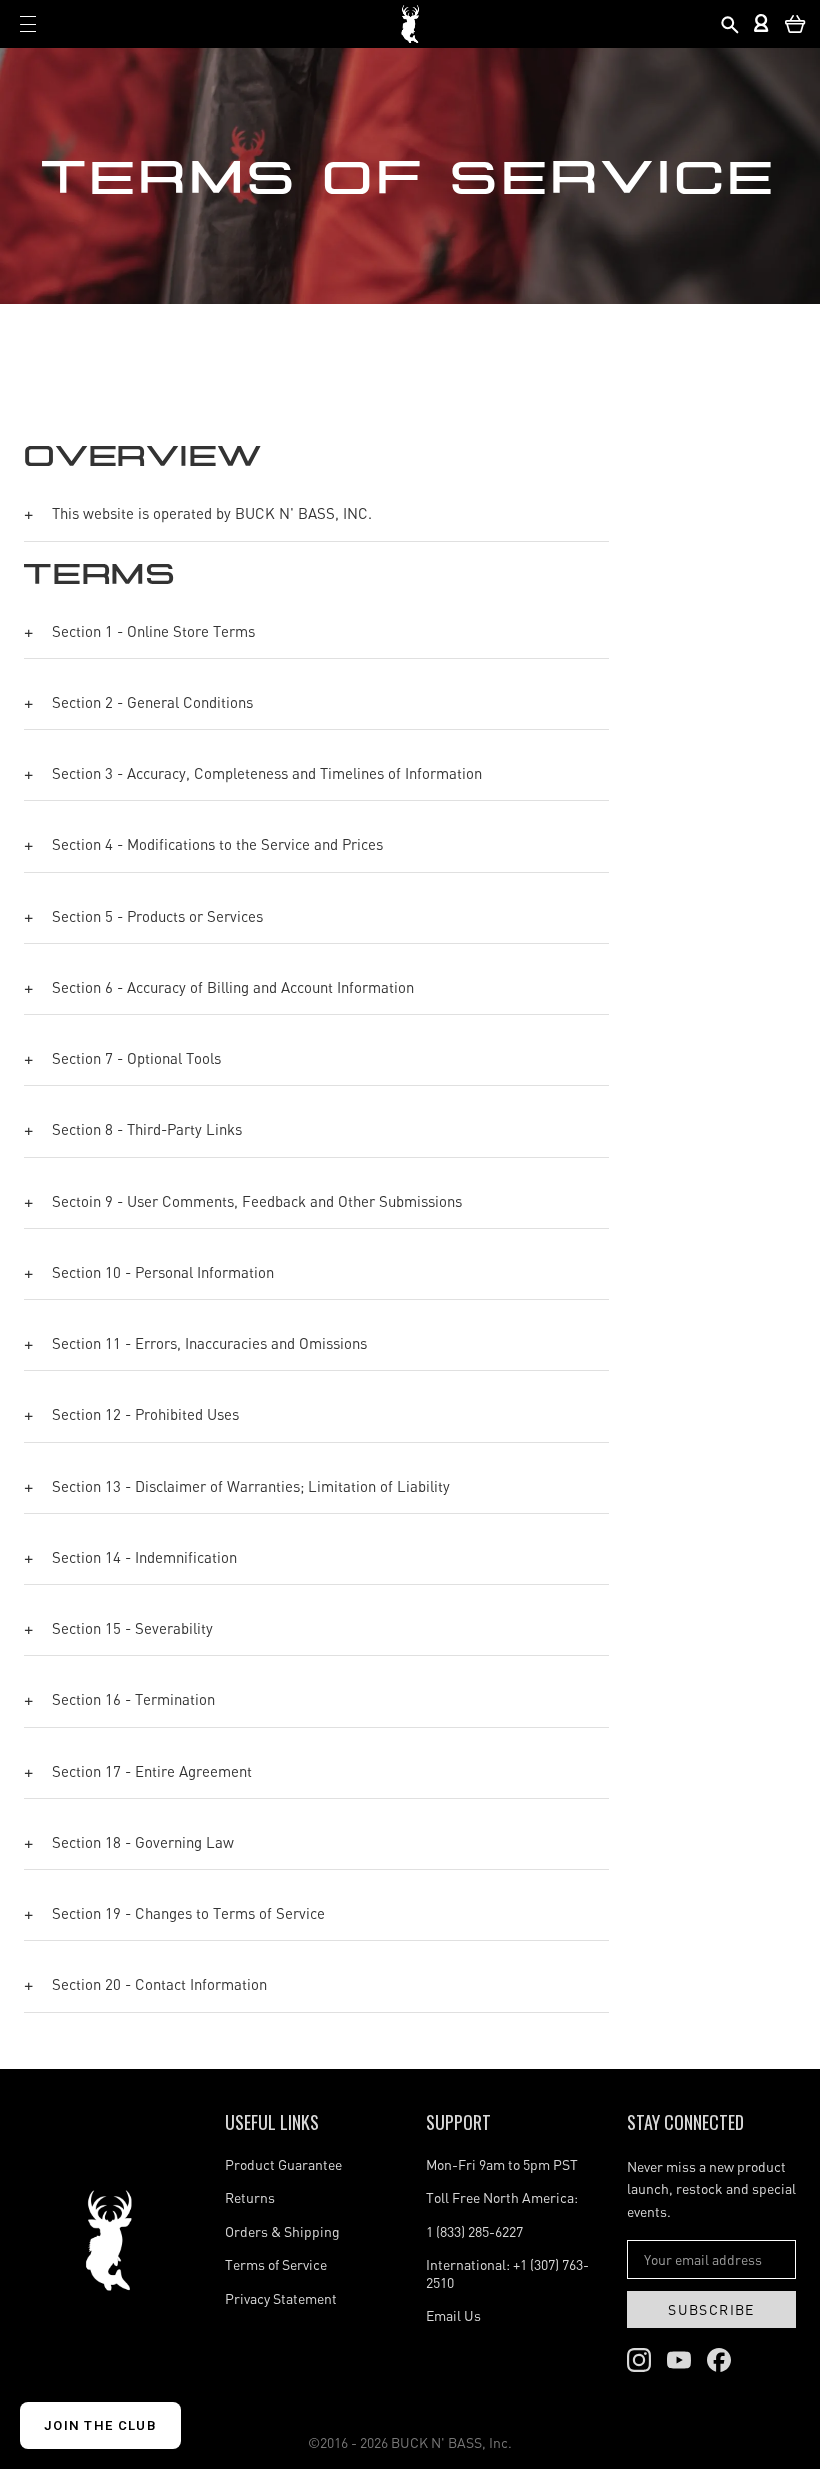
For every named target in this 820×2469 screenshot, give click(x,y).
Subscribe (711, 2309)
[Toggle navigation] (28, 24)
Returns (250, 2197)
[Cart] (795, 24)
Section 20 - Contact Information (159, 1984)
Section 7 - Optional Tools (136, 1058)
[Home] (108, 2240)
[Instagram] (639, 2360)
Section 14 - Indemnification (144, 1557)
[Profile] (762, 24)
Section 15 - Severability (132, 1628)
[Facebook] (719, 2360)
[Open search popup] (729, 24)
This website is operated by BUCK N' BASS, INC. (212, 513)
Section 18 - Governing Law (143, 1842)
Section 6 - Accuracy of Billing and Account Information (233, 987)
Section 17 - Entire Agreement (152, 1771)
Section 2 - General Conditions (152, 702)
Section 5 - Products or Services (157, 916)
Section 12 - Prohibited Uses (145, 1414)
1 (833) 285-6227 (474, 2231)
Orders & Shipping (282, 2231)
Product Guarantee (283, 2164)
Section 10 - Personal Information (163, 1272)
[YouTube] (679, 2360)
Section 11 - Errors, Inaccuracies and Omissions (209, 1343)
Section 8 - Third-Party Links (147, 1129)
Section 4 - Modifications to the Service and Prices (217, 844)
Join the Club (100, 2425)
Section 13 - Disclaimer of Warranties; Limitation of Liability (251, 1486)
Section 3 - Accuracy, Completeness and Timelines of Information (267, 773)
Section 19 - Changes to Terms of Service (188, 1913)
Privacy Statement (281, 2298)
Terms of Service (276, 2264)
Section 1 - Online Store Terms (153, 631)
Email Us (453, 2315)
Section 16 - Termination (133, 1699)
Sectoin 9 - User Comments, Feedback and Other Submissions (257, 1201)
